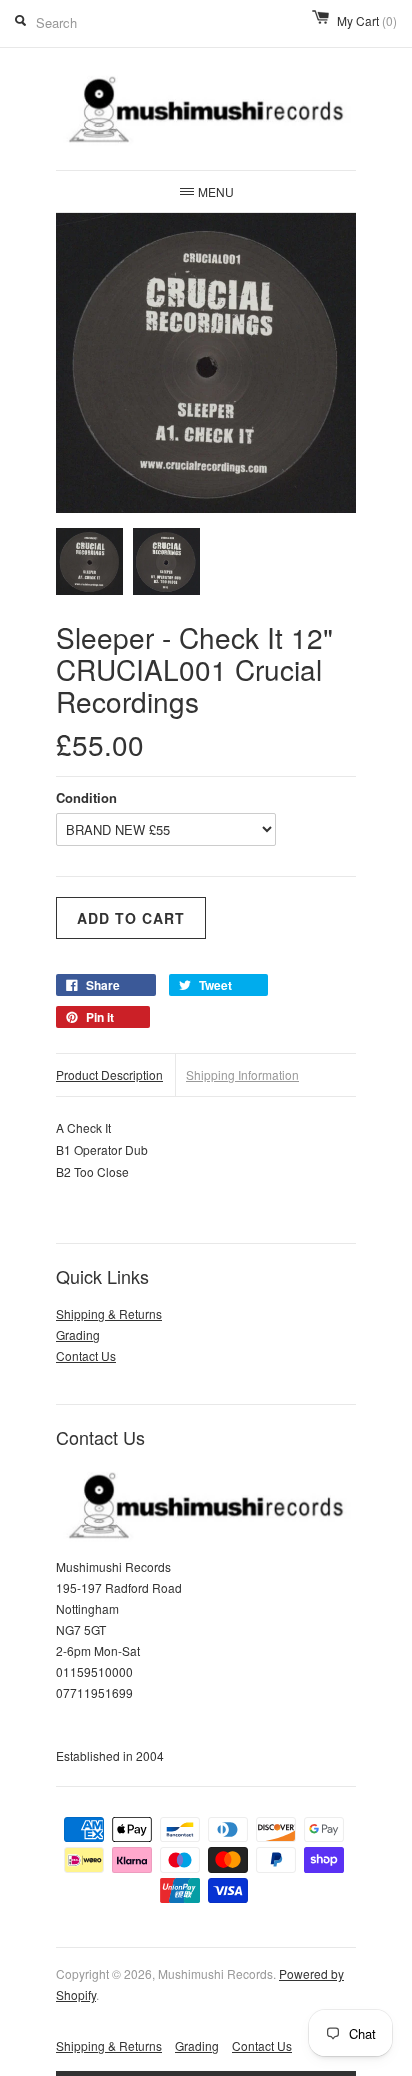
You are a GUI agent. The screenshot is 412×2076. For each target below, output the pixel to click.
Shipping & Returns (109, 1313)
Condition (86, 797)
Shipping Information (242, 1074)
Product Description (109, 1074)
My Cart (367, 20)
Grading (78, 1334)
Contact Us (86, 1355)
